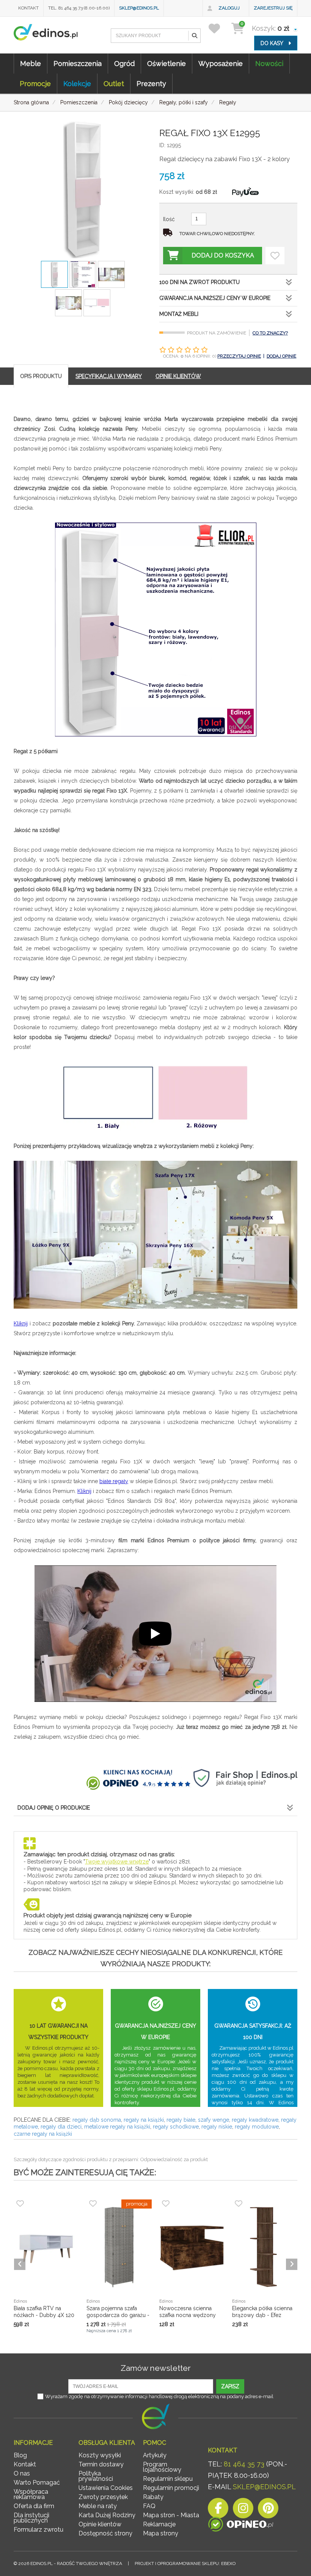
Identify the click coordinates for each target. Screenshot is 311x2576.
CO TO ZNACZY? (270, 333)
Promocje (35, 84)
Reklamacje (159, 2524)
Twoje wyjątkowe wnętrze (117, 1862)
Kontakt (28, 8)
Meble (31, 64)
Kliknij (21, 1323)
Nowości (269, 64)
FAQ (149, 2506)
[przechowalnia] (219, 28)
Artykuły (155, 2455)
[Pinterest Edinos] (268, 2510)
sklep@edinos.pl (139, 8)
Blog (20, 2455)
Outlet (114, 84)
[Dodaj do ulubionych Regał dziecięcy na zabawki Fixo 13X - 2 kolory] (275, 256)
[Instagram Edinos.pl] (243, 2510)
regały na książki (144, 2120)
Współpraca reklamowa (31, 2494)
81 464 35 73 (244, 2464)
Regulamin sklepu (168, 2479)
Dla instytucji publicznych (31, 2518)
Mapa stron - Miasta (171, 2515)
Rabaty (153, 2497)
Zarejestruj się (273, 8)
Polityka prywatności (96, 2476)
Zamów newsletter (156, 2368)
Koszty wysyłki (100, 2455)
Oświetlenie (166, 64)
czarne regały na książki (43, 2134)
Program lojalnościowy (162, 2467)
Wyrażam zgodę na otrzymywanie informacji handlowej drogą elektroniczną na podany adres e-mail (159, 2396)
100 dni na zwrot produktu (199, 282)
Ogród (124, 64)
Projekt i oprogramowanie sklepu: (185, 2563)
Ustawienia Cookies (106, 2488)
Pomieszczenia (78, 64)
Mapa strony (161, 2533)
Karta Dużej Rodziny (107, 2515)
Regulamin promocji (171, 2488)
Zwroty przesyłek (103, 2497)
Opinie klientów (100, 2524)
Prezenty (151, 84)
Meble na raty (98, 2506)
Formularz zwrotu (38, 2530)
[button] (194, 36)
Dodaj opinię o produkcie (54, 1808)
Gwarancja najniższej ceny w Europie (215, 298)
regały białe (181, 2120)
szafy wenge (214, 2120)
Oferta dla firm (34, 2506)
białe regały (114, 1481)
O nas (22, 2473)
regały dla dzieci (61, 2127)
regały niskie (217, 2127)
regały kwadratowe (255, 2120)
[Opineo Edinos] (241, 2525)
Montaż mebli (179, 314)
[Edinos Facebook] (218, 2510)
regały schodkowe (176, 2127)
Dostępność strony (105, 2533)
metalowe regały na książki (117, 2127)
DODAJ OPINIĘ (281, 356)
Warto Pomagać (37, 2483)
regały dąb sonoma (97, 2120)
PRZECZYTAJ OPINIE (239, 356)
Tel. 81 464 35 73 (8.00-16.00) (79, 8)
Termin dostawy (101, 2464)
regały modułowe (257, 2127)
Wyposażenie (221, 64)
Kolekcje (77, 84)
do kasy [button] (273, 43)
